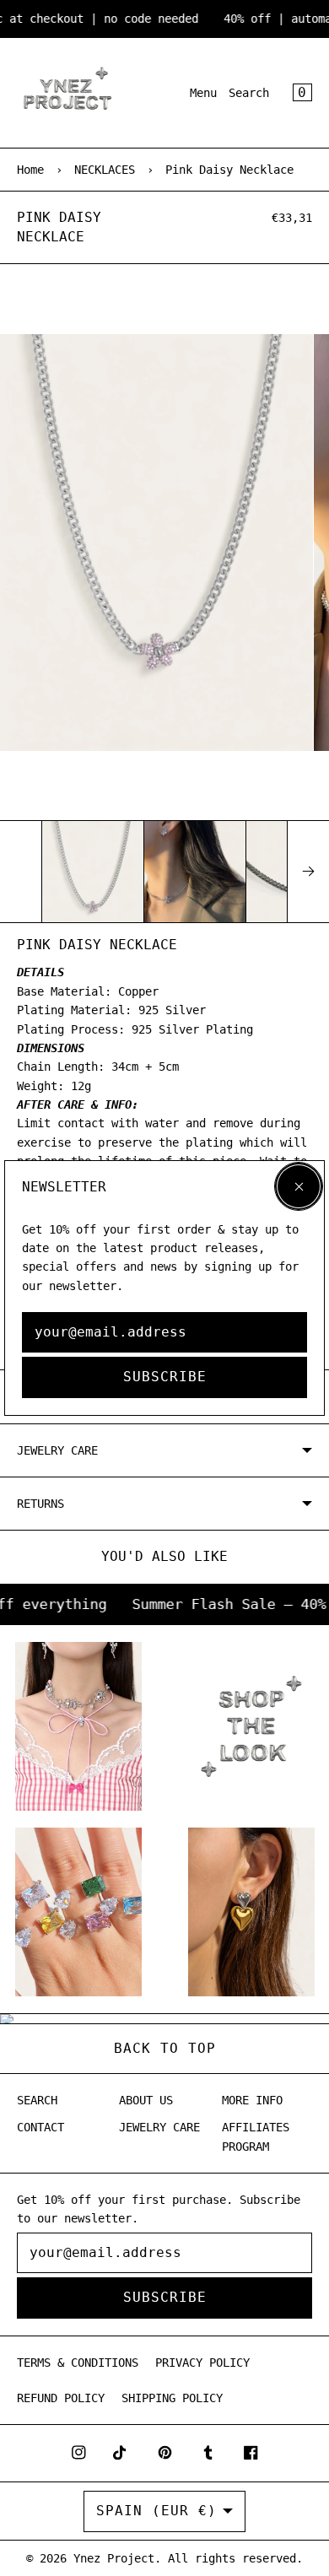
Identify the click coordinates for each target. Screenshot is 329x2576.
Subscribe (165, 1377)
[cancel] (299, 1186)
